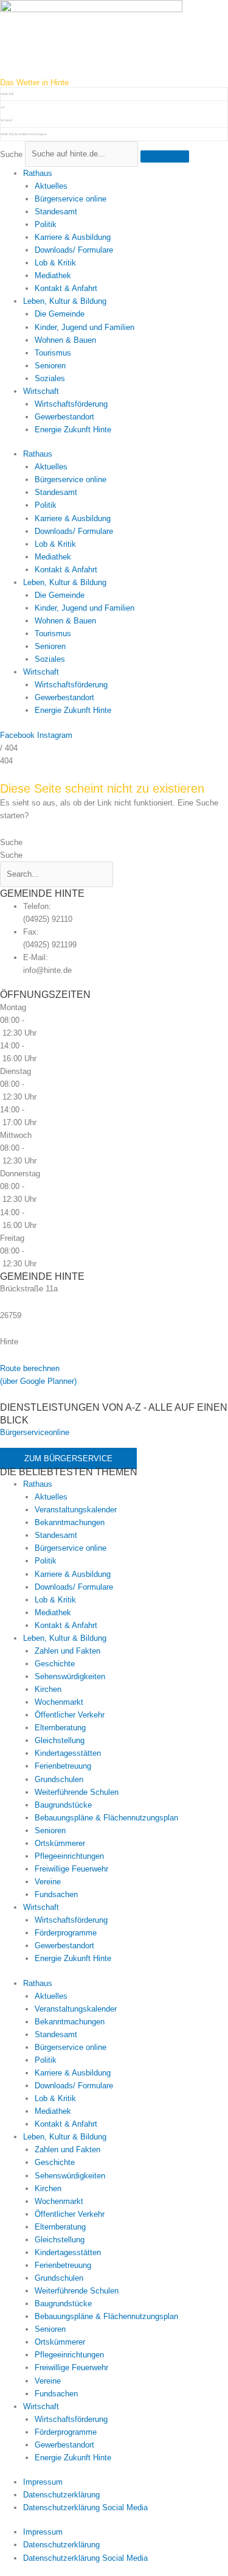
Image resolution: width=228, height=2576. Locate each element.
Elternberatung (60, 1728)
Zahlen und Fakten (67, 1651)
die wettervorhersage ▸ (24, 134)
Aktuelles (51, 186)
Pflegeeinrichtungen (69, 1856)
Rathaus (38, 173)
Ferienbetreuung (63, 1766)
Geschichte (55, 1664)
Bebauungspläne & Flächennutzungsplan (106, 1818)
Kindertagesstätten (68, 1753)
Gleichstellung (60, 1740)
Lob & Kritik (55, 263)
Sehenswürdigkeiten (70, 1676)
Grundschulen (59, 1779)
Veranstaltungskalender (76, 1510)
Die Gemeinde (60, 314)
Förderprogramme (66, 1933)
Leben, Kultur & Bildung (65, 301)
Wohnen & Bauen (65, 340)
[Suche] (165, 156)
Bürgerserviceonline (35, 1432)
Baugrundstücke (63, 1805)
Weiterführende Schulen (77, 1792)
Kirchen (48, 1689)
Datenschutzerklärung (61, 2495)
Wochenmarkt (59, 1702)
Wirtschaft (41, 391)
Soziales (50, 378)
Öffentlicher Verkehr (70, 1715)
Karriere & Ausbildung (73, 237)
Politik (46, 224)
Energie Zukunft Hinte (73, 430)
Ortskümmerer (60, 1843)
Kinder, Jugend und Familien (85, 327)
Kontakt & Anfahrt (66, 288)
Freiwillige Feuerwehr (71, 1869)
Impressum (43, 2482)
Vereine (48, 1882)
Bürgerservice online (71, 199)
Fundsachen (56, 1894)
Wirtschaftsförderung (71, 404)
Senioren (50, 366)
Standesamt (56, 212)
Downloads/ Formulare (74, 250)
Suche (11, 154)
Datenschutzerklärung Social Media (85, 2508)
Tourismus (53, 353)
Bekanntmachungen (70, 1522)
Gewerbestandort (64, 417)
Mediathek (53, 275)
